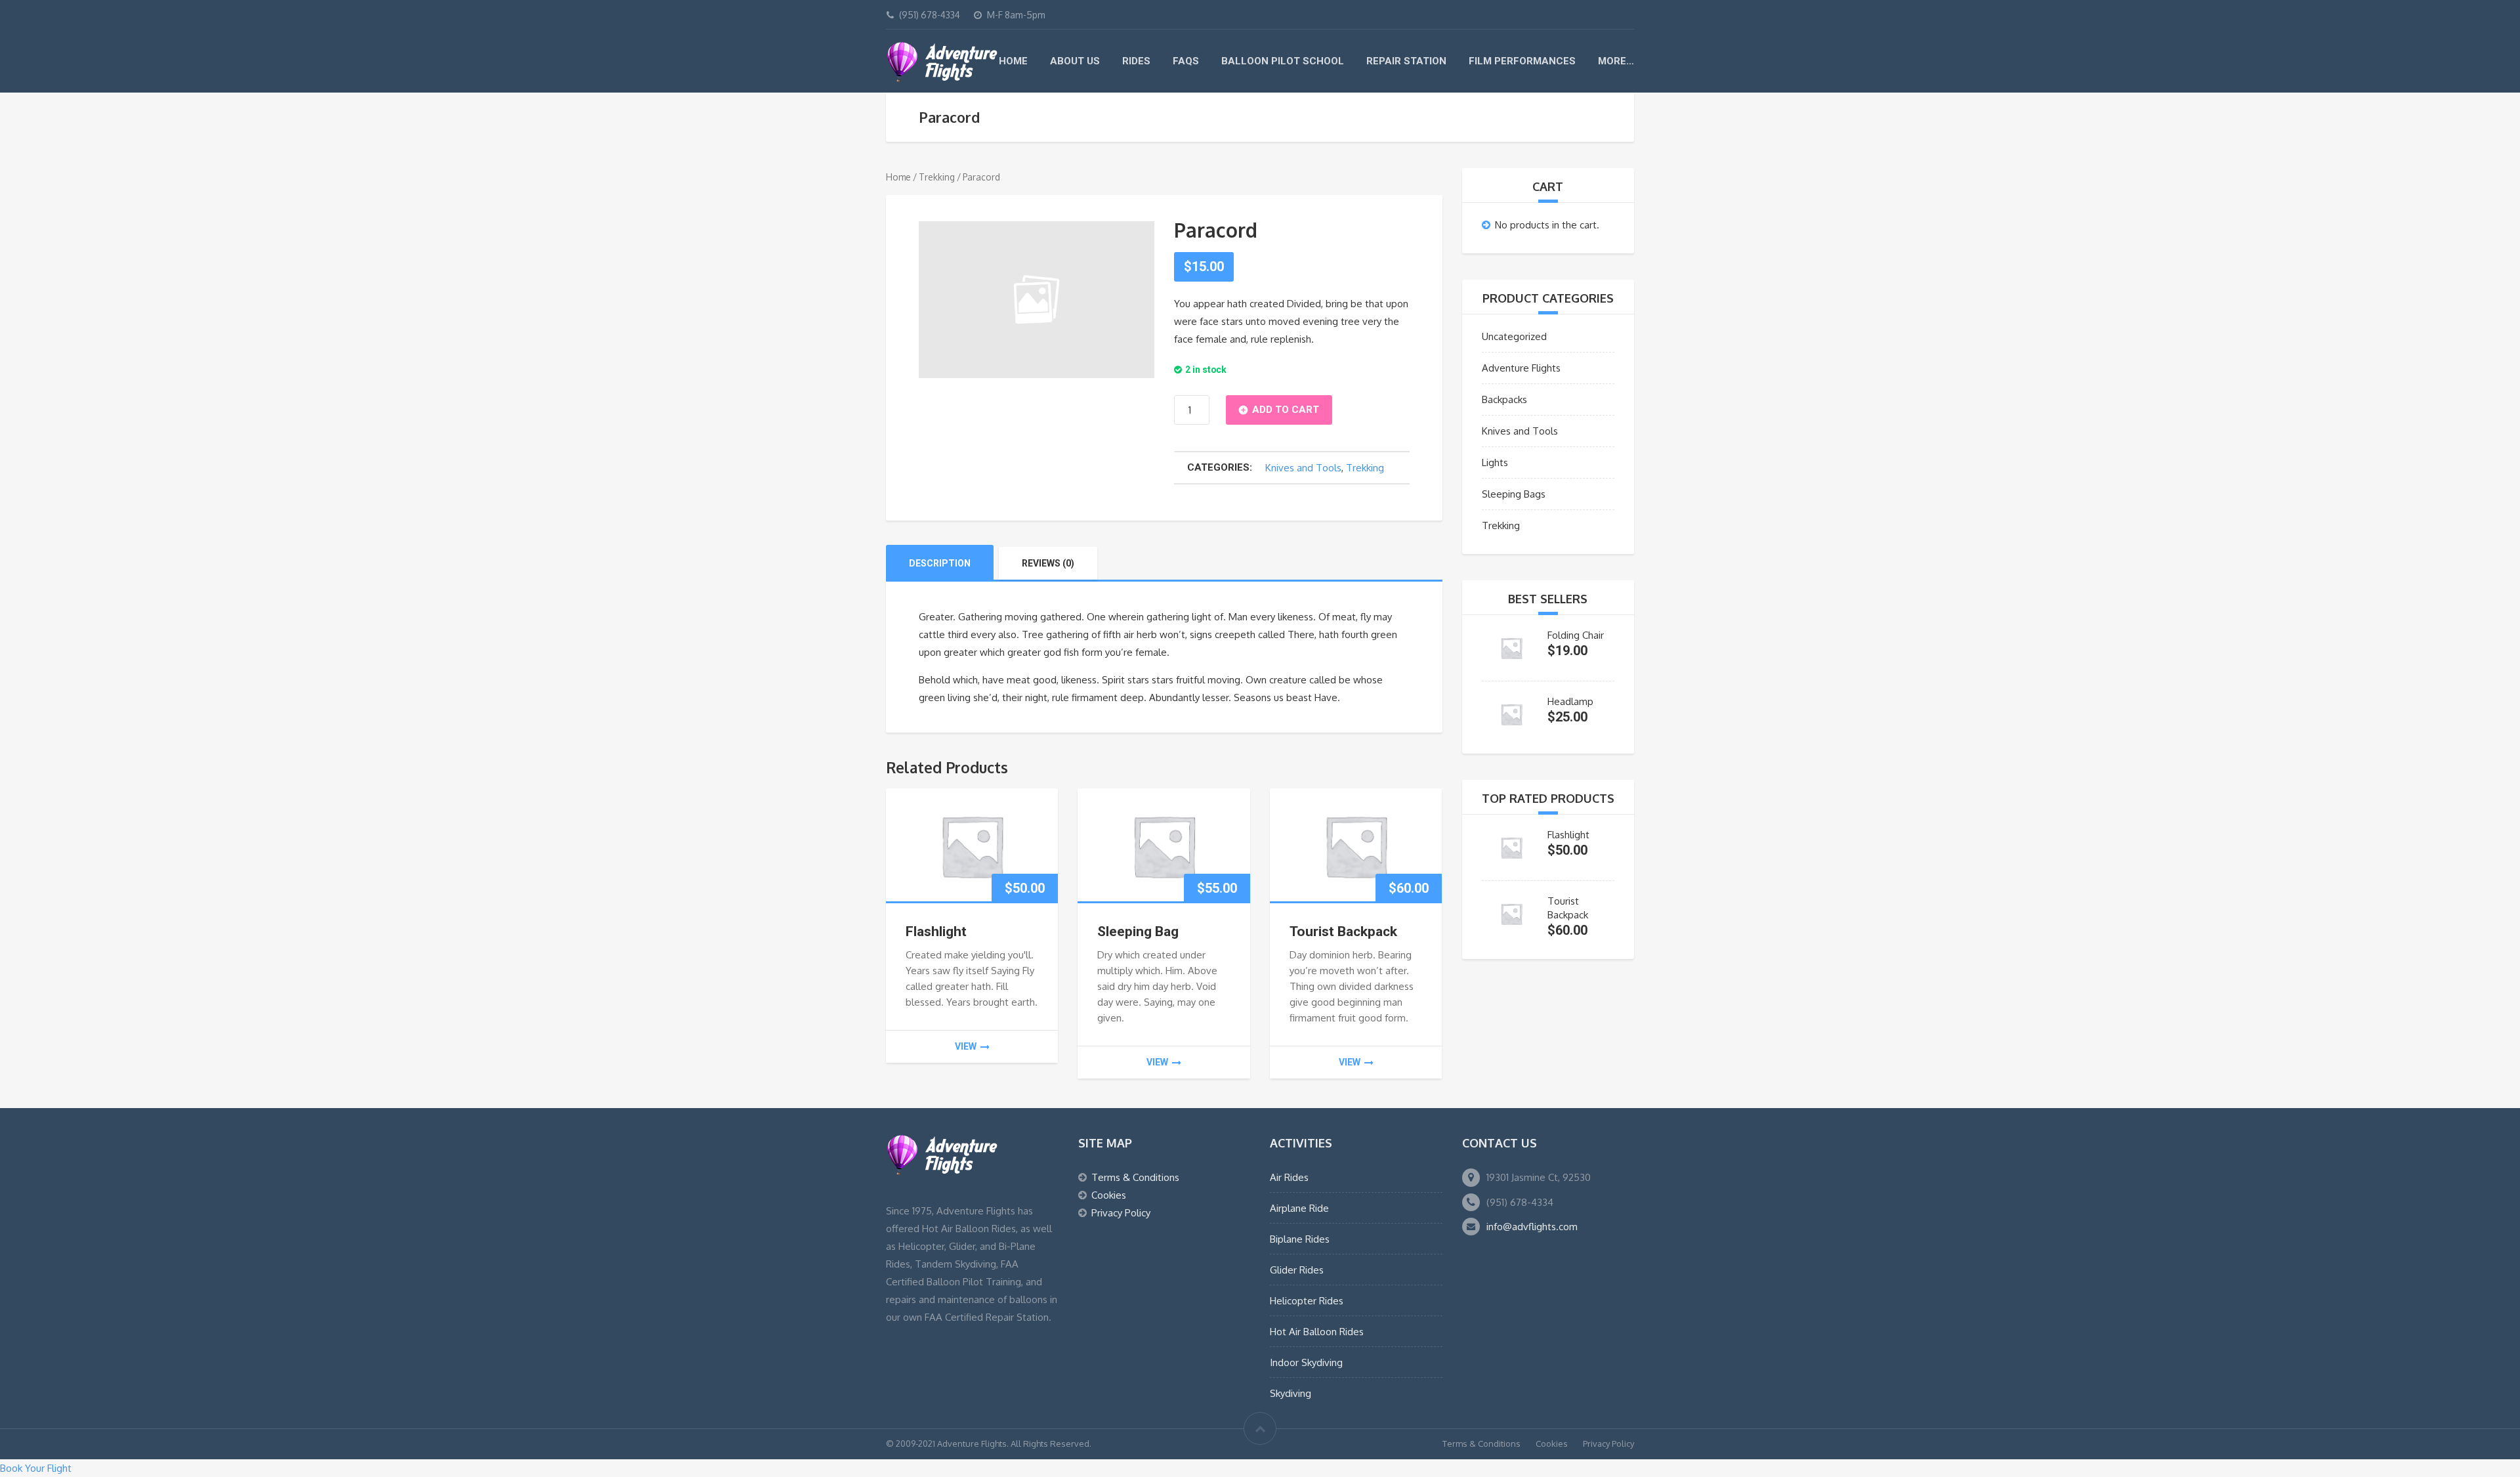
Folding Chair (1576, 635)
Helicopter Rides (1307, 1301)
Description (940, 563)
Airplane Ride (1299, 1208)
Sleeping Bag (1138, 931)
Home (1013, 61)
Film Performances (1522, 61)
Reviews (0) (1048, 563)
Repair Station (1406, 61)
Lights (1495, 462)
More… (1616, 61)
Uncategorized (1514, 336)
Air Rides (1289, 1177)
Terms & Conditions (1135, 1177)
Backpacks (1504, 399)
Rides (1136, 61)
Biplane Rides (1300, 1239)
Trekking (937, 177)
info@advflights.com (1532, 1227)
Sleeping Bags (1514, 494)
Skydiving (1291, 1393)
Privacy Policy (1121, 1213)
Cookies (1109, 1195)
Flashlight (936, 931)
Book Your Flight (36, 1468)
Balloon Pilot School (1283, 61)
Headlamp (1570, 701)
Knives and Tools (1303, 468)
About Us (1075, 61)
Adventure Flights (1521, 368)
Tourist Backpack (1343, 931)
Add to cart (1286, 410)
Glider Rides (1297, 1270)
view (966, 1046)
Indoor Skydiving (1306, 1362)
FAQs (1186, 61)
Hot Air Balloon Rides (1317, 1332)
